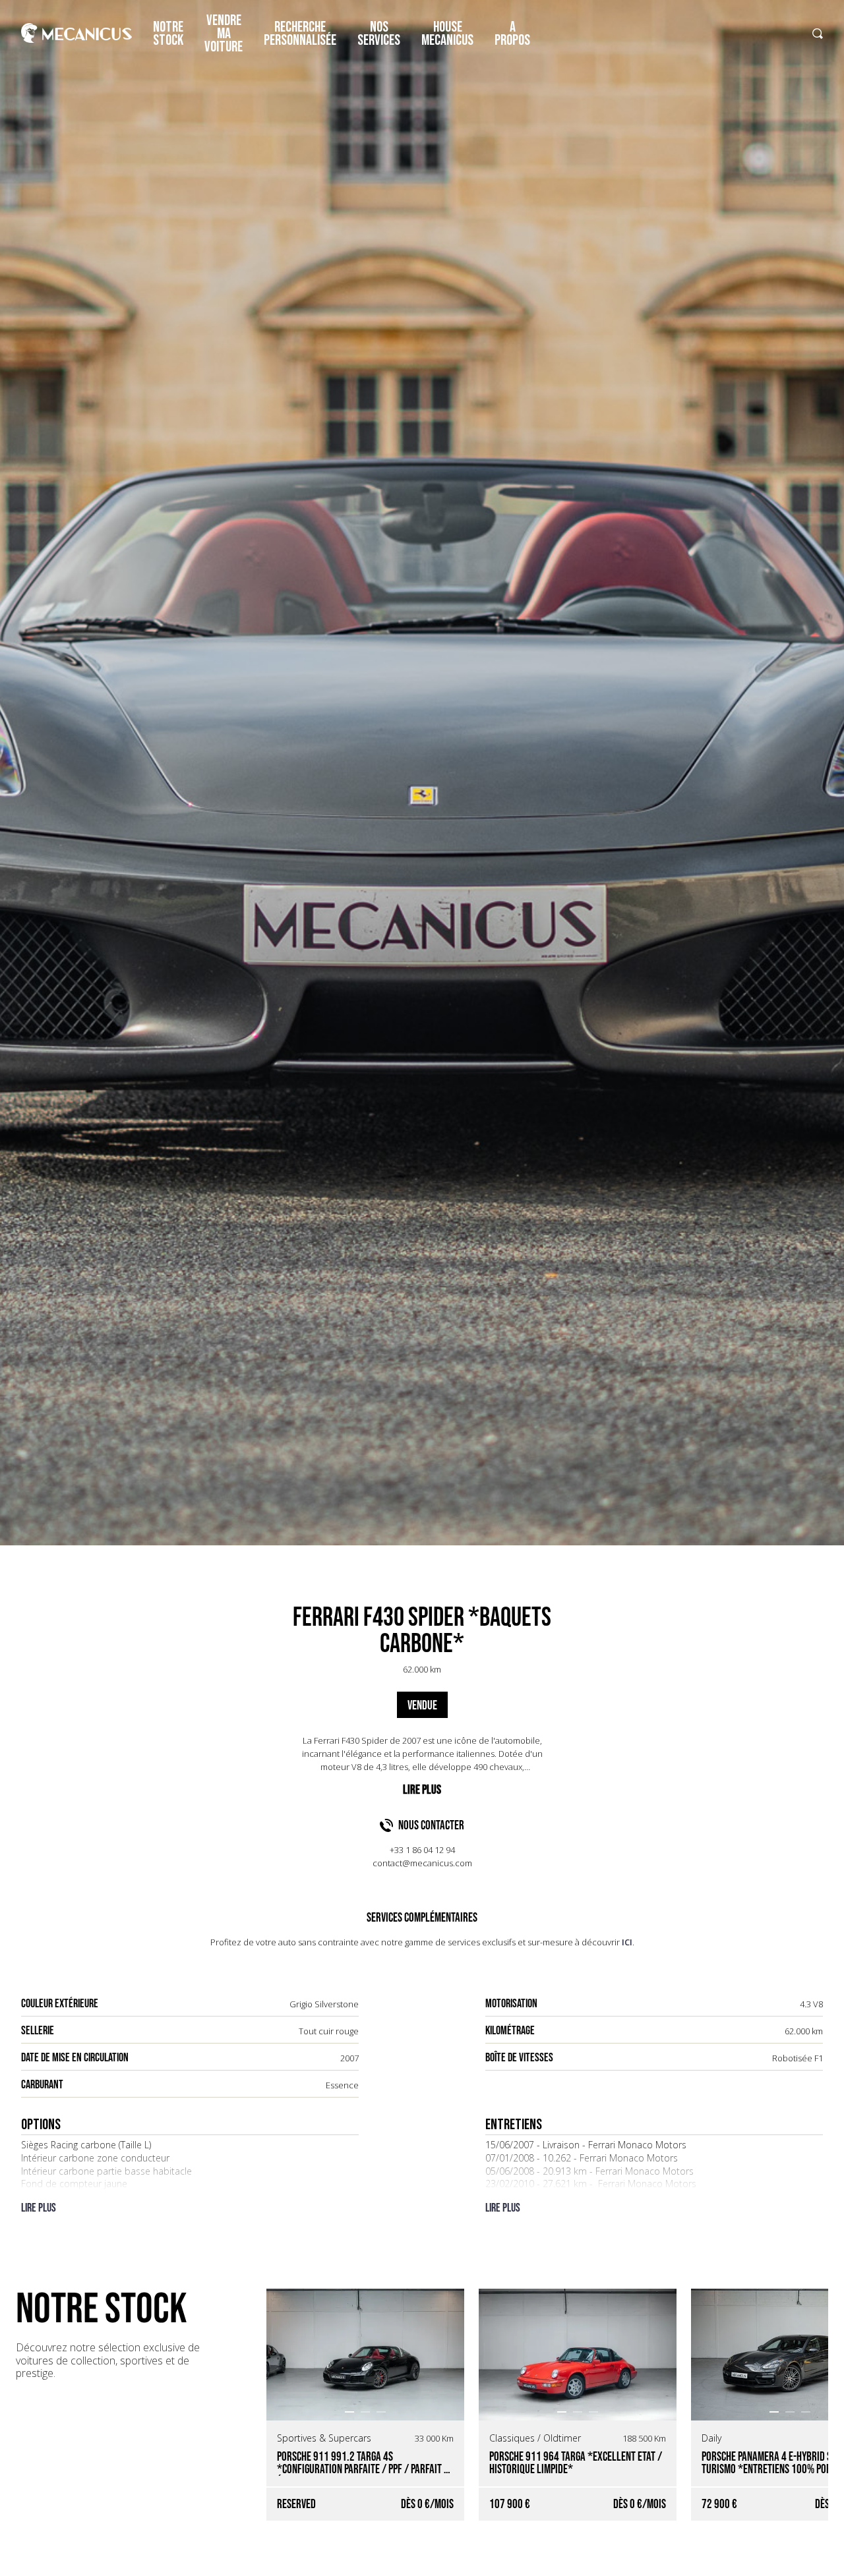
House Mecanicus (447, 34)
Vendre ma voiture (224, 34)
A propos (512, 34)
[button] (349, 2412)
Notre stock (168, 34)
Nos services (379, 34)
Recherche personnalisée (300, 34)
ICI (627, 1942)
